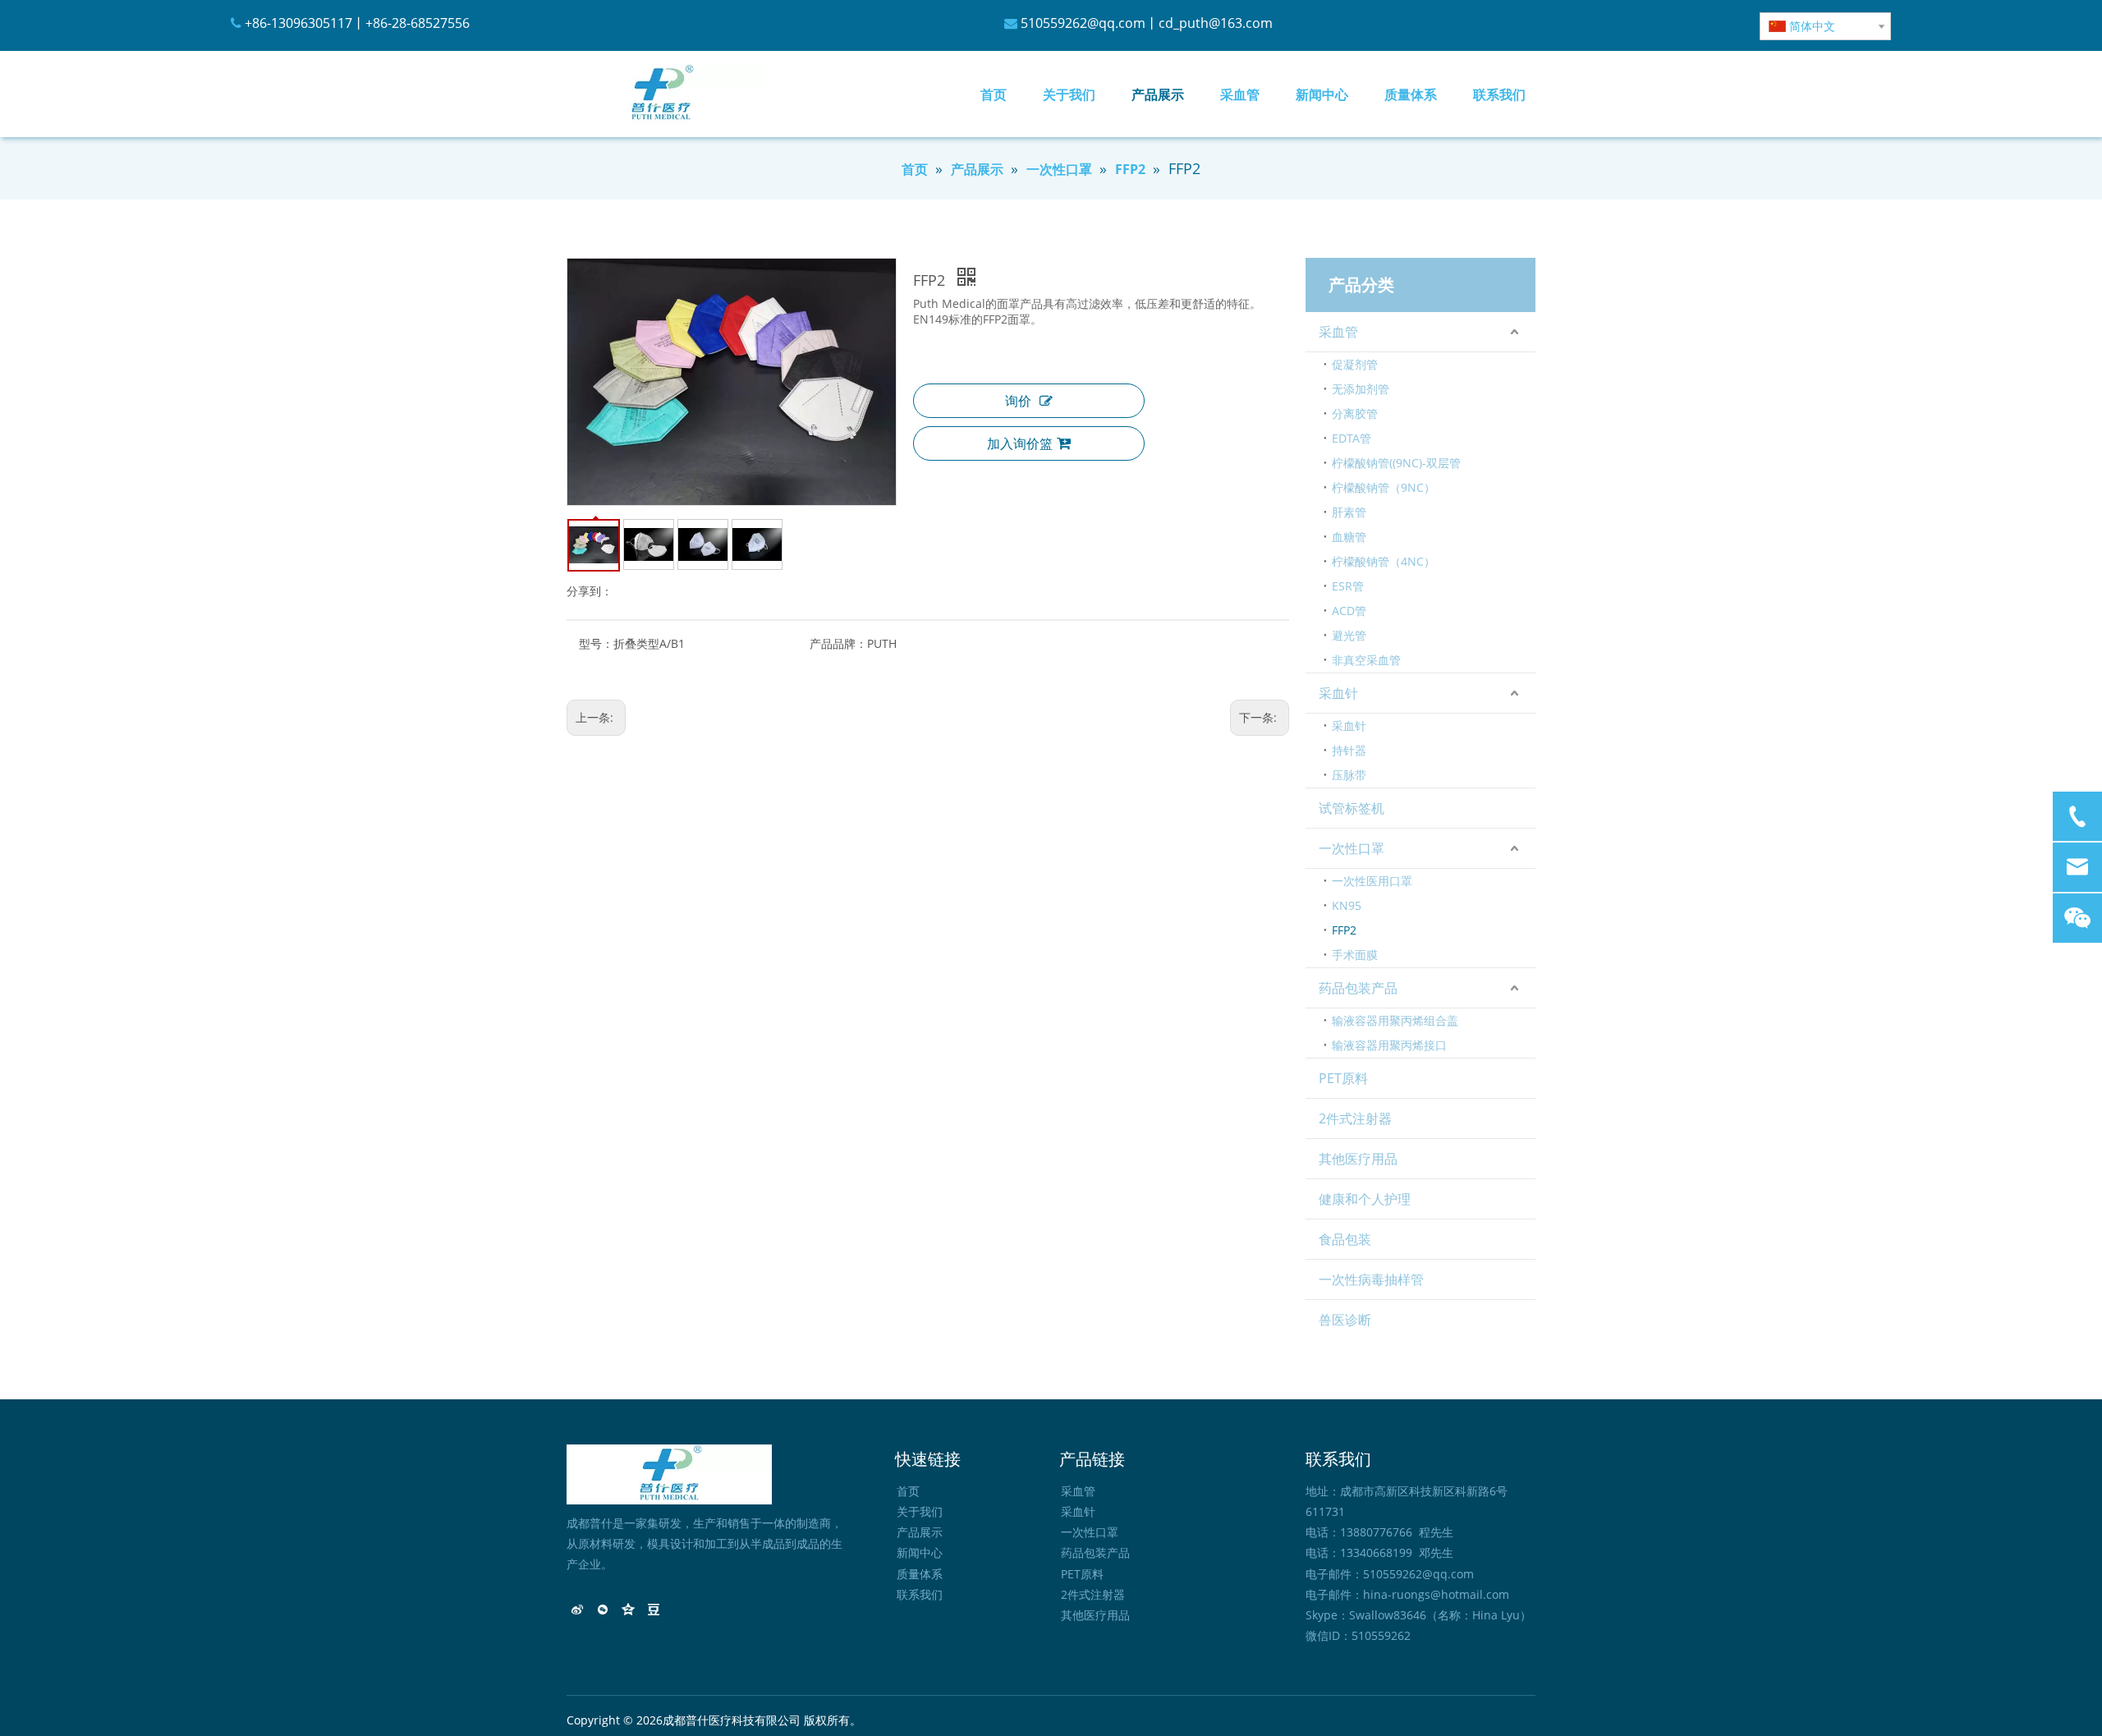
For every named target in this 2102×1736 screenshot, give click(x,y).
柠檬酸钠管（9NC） (1384, 487)
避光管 (1349, 635)
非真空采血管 (1366, 660)
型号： (596, 643)
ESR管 (1348, 586)
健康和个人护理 (1365, 1199)
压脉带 (1349, 775)
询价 (1018, 401)
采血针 (1338, 693)
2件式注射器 (1355, 1118)
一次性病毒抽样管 (1371, 1279)
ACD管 (1349, 611)
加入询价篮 (1020, 443)
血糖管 (1349, 537)
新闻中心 (920, 1552)
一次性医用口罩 (1372, 881)
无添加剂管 (1361, 389)
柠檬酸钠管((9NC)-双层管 (1396, 463)
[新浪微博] (578, 1611)
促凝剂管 (1355, 364)
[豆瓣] (654, 1611)
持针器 (1349, 750)
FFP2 (1344, 930)
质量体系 (920, 1574)
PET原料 (1343, 1078)
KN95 (1347, 905)
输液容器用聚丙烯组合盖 (1395, 1020)
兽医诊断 (1345, 1320)
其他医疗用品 (1358, 1159)
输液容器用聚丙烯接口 (1389, 1045)
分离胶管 (1355, 413)
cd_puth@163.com (1216, 23)
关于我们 (920, 1511)
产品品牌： (838, 643)
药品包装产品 (1358, 988)
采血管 (1338, 332)
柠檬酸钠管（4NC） (1384, 561)
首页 (908, 1491)
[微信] (603, 1611)
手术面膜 (1355, 955)
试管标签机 (1352, 808)
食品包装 (1345, 1239)
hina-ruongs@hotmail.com (1436, 1594)
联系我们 (920, 1594)
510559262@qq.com (1083, 23)
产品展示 (920, 1532)
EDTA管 (1352, 438)
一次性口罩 (1352, 848)
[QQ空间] (629, 1611)
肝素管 (1349, 512)
